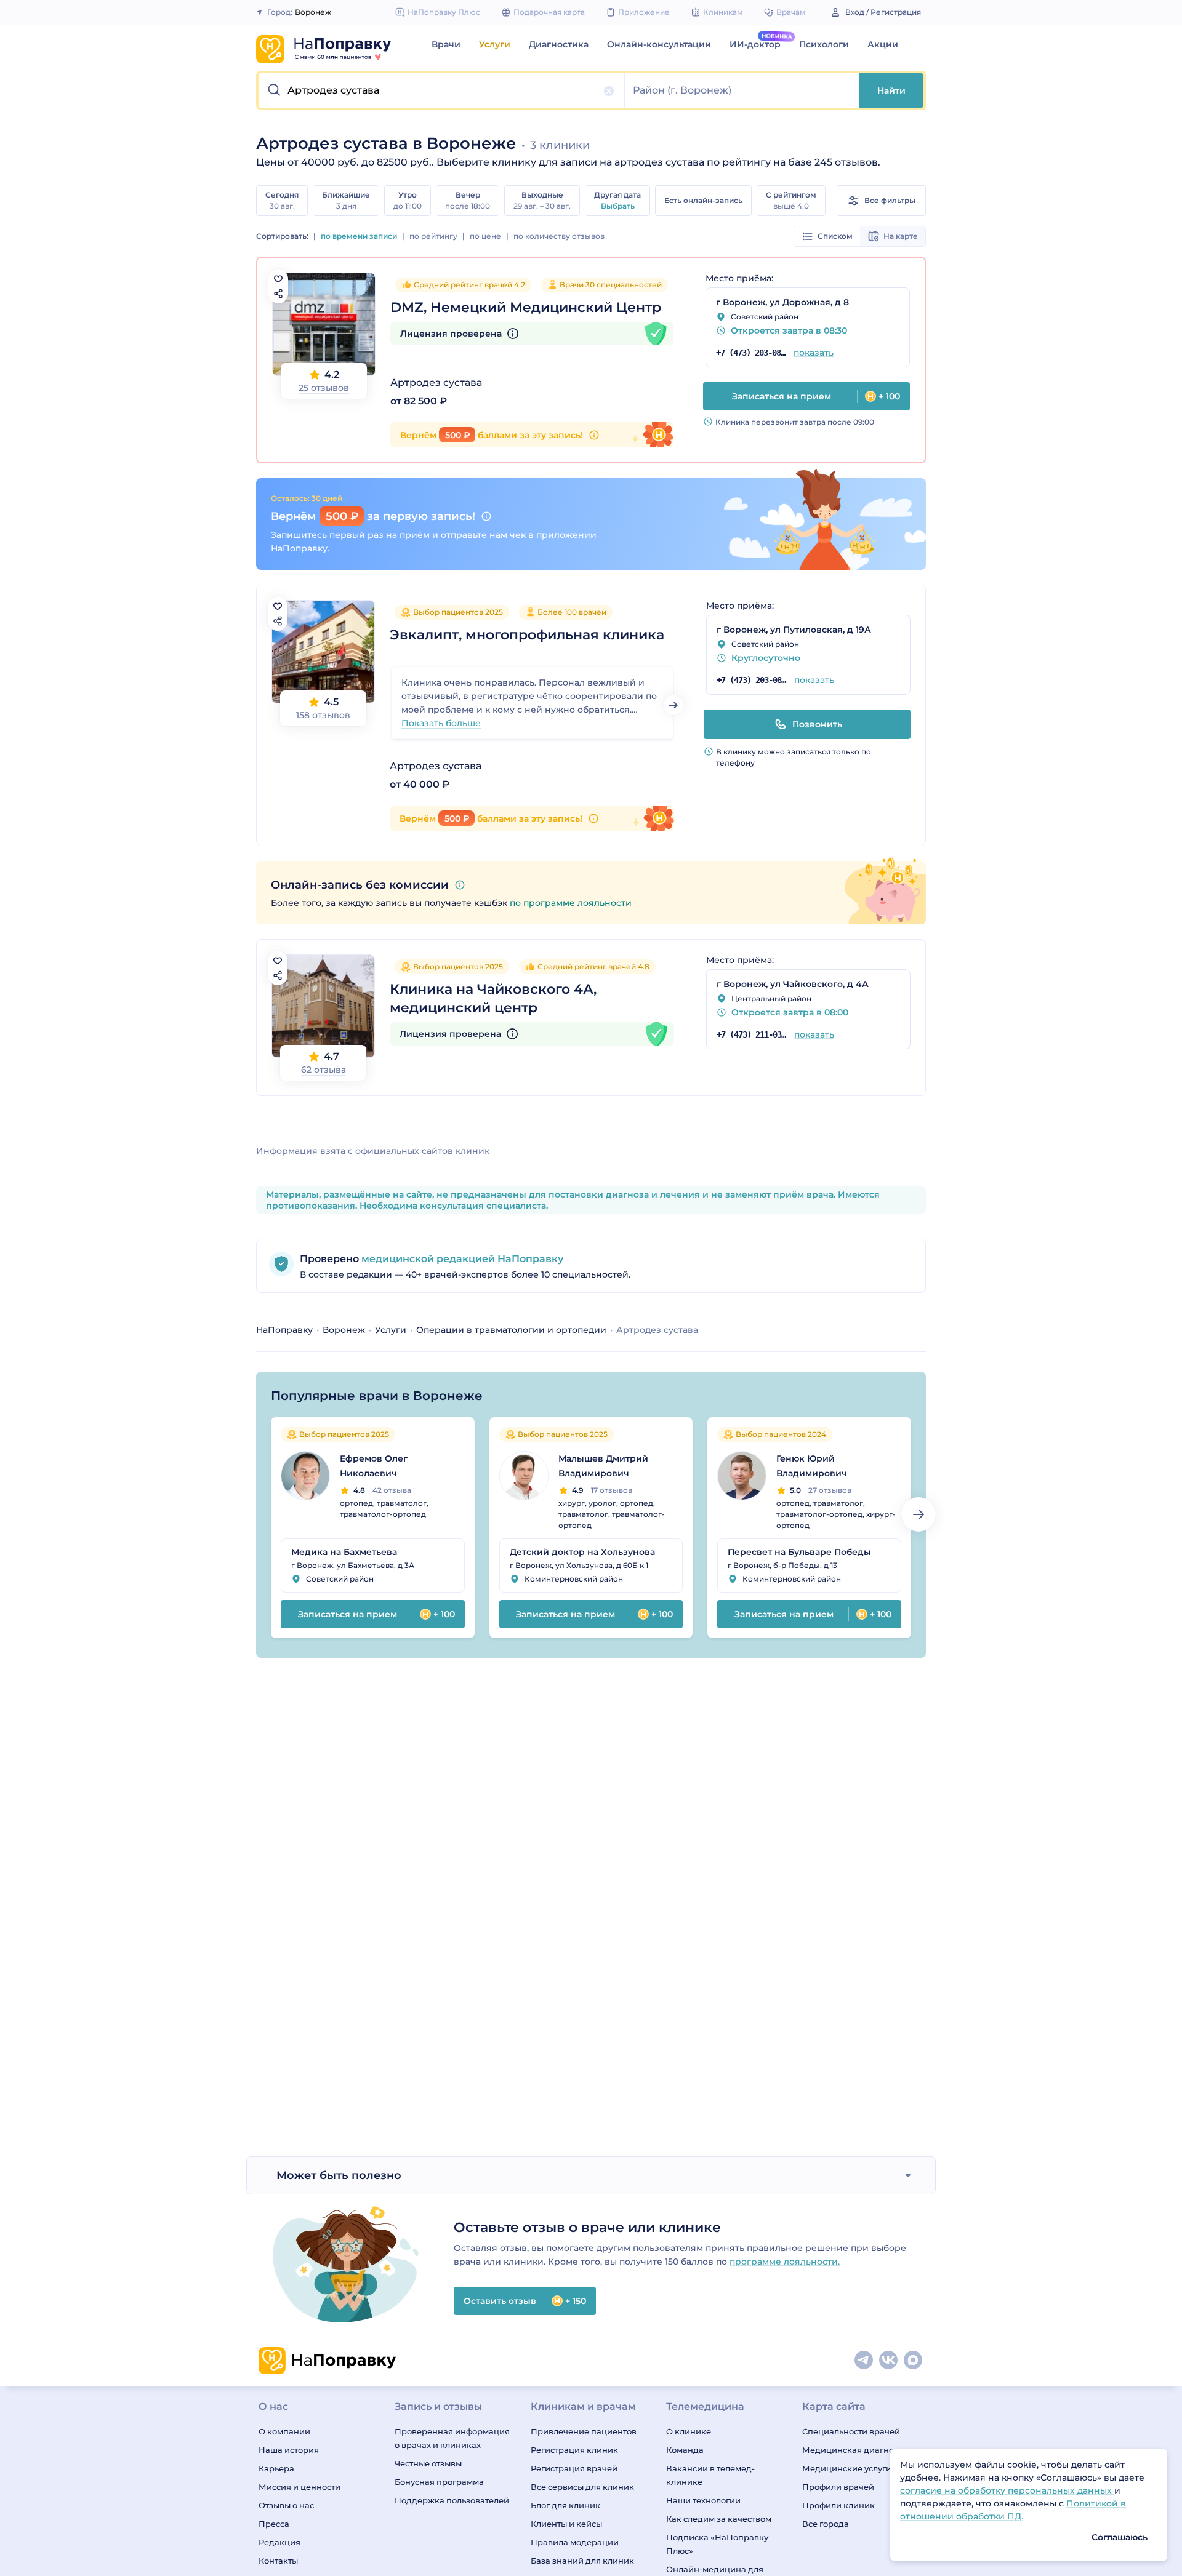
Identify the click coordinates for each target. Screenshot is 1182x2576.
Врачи (446, 44)
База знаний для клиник (582, 2561)
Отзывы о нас (286, 2505)
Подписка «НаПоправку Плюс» (717, 2544)
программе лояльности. (785, 2262)
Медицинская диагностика (860, 2450)
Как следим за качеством (719, 2519)
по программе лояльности (571, 903)
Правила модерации (575, 2542)
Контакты (278, 2561)
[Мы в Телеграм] (864, 2361)
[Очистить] (609, 91)
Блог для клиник (565, 2505)
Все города (826, 2524)
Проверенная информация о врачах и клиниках (452, 2438)
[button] (442, 90)
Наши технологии (703, 2500)
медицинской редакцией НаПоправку (461, 1259)
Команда (685, 2450)
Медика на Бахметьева (344, 1552)
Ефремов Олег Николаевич (374, 1466)
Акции (883, 44)
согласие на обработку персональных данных (1007, 2490)
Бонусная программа (439, 2482)
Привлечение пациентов (584, 2431)
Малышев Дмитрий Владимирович (603, 1466)
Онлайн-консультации (659, 44)
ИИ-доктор (755, 44)
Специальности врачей (851, 2431)
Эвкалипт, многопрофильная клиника (527, 635)
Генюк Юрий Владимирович (812, 1466)
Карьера (276, 2468)
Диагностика (559, 44)
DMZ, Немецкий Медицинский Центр (526, 307)
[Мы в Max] (914, 2361)
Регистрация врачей (574, 2468)
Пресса (274, 2524)
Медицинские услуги (847, 2468)
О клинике (689, 2431)
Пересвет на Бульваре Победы (799, 1552)
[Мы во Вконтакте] (889, 2361)
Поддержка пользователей (452, 2500)
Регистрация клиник (574, 2450)
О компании (284, 2431)
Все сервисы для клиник (582, 2487)
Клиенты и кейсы (566, 2524)
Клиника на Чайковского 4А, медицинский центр (493, 998)
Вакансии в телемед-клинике (710, 2475)
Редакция (279, 2542)
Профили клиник (838, 2505)
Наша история (289, 2450)
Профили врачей (838, 2487)
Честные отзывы (428, 2463)
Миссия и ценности (300, 2487)
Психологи (824, 44)
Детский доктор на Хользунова (582, 1552)
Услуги (495, 44)
